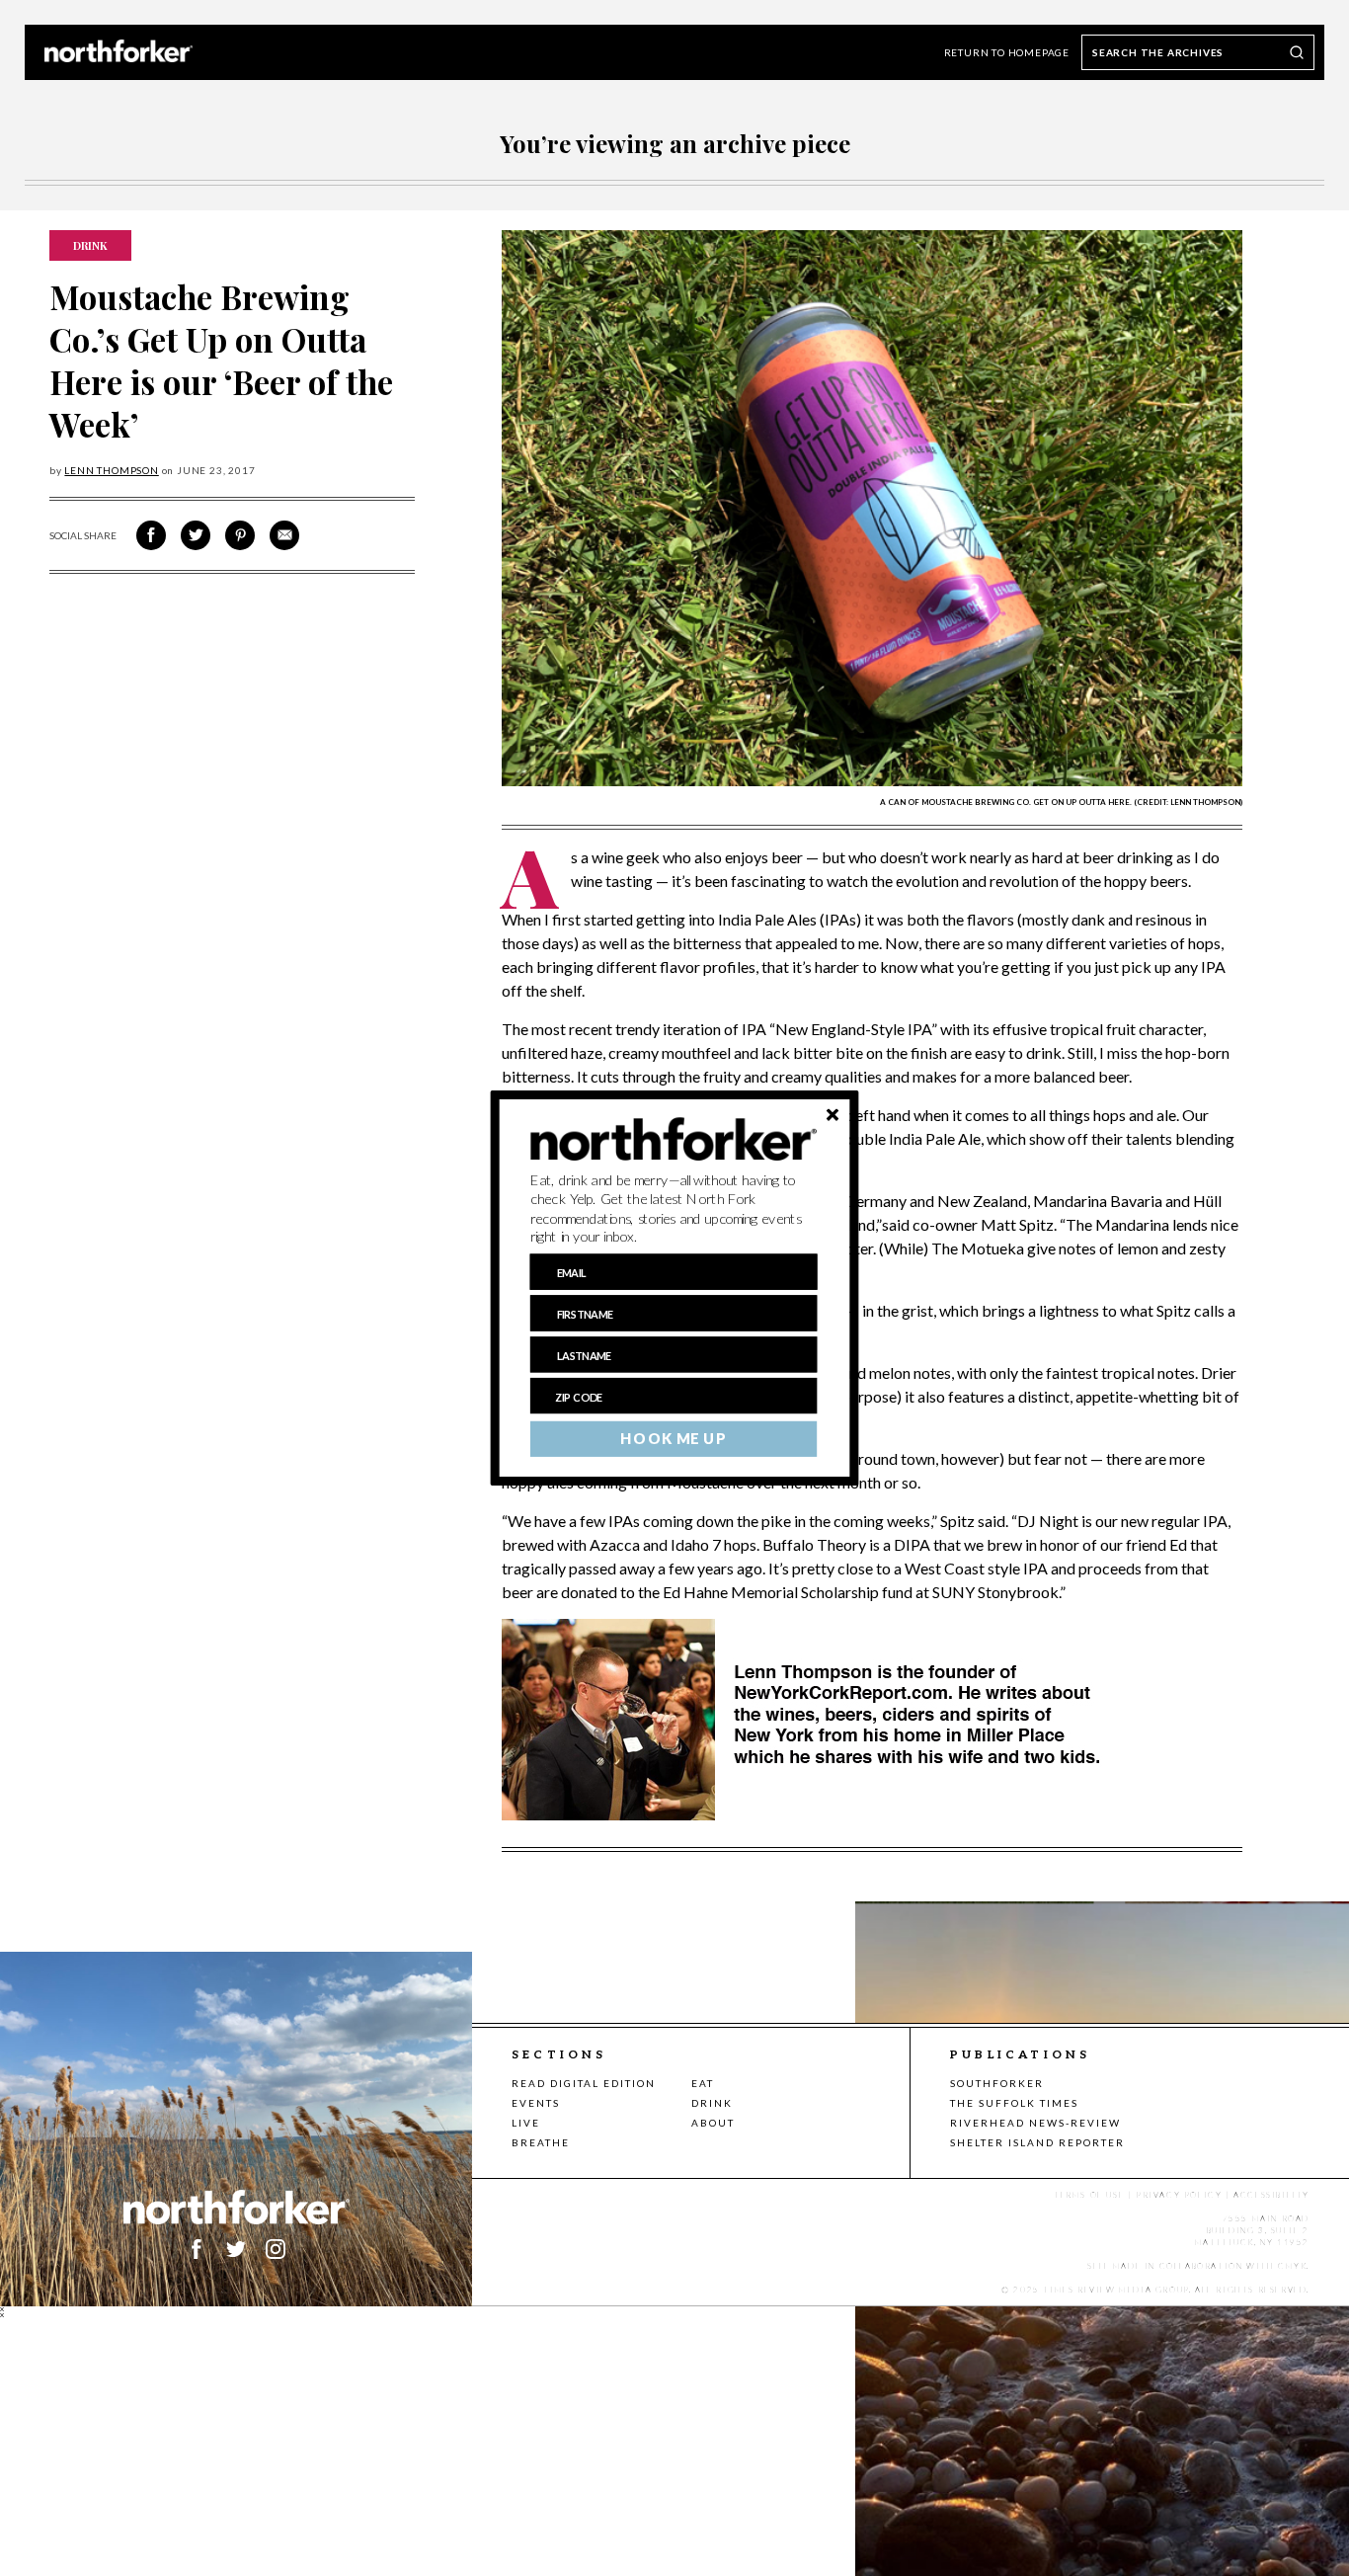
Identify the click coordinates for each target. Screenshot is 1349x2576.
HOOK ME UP (673, 1439)
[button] (674, 1209)
